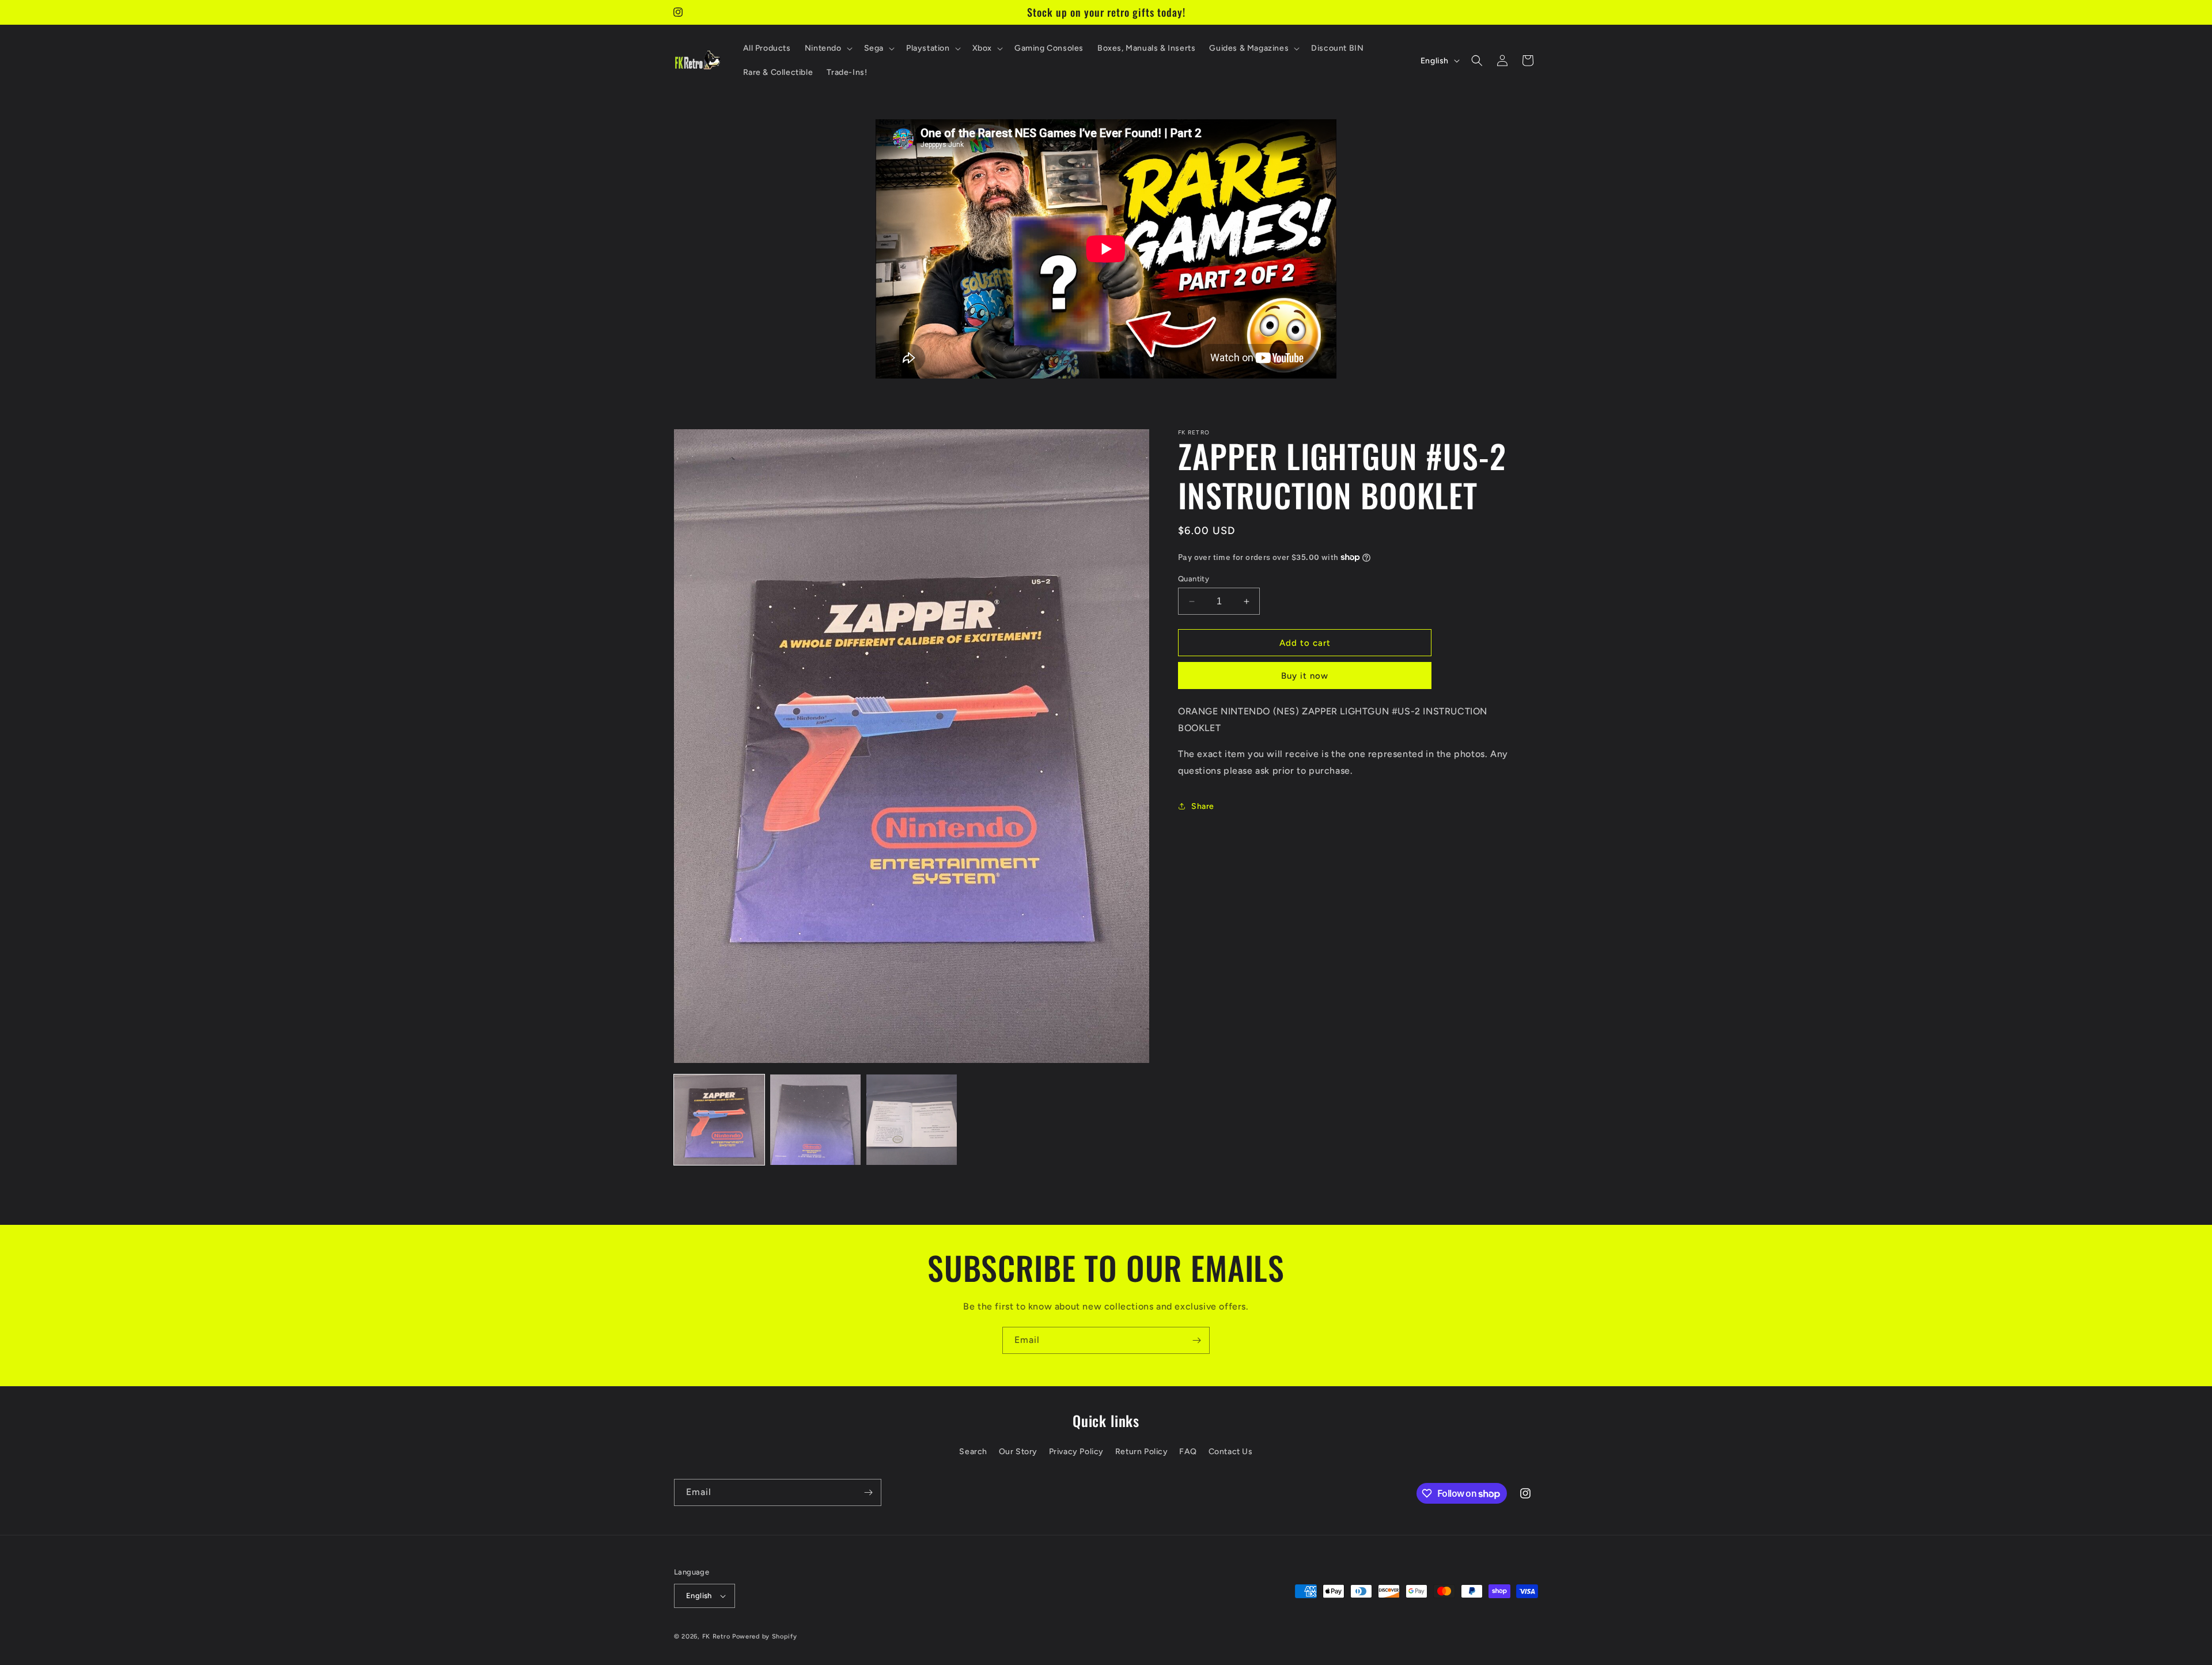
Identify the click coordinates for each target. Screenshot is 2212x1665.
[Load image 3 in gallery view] (912, 1120)
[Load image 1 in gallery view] (719, 1120)
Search (973, 1452)
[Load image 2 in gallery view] (815, 1120)
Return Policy (1142, 1452)
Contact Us (1231, 1452)
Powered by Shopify (765, 1636)
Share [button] (1203, 806)
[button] (827, 48)
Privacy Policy (1076, 1452)
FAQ (1188, 1452)
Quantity (1194, 579)
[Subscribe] (1196, 1340)
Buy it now (1305, 676)
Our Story (1018, 1452)
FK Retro (716, 1636)
